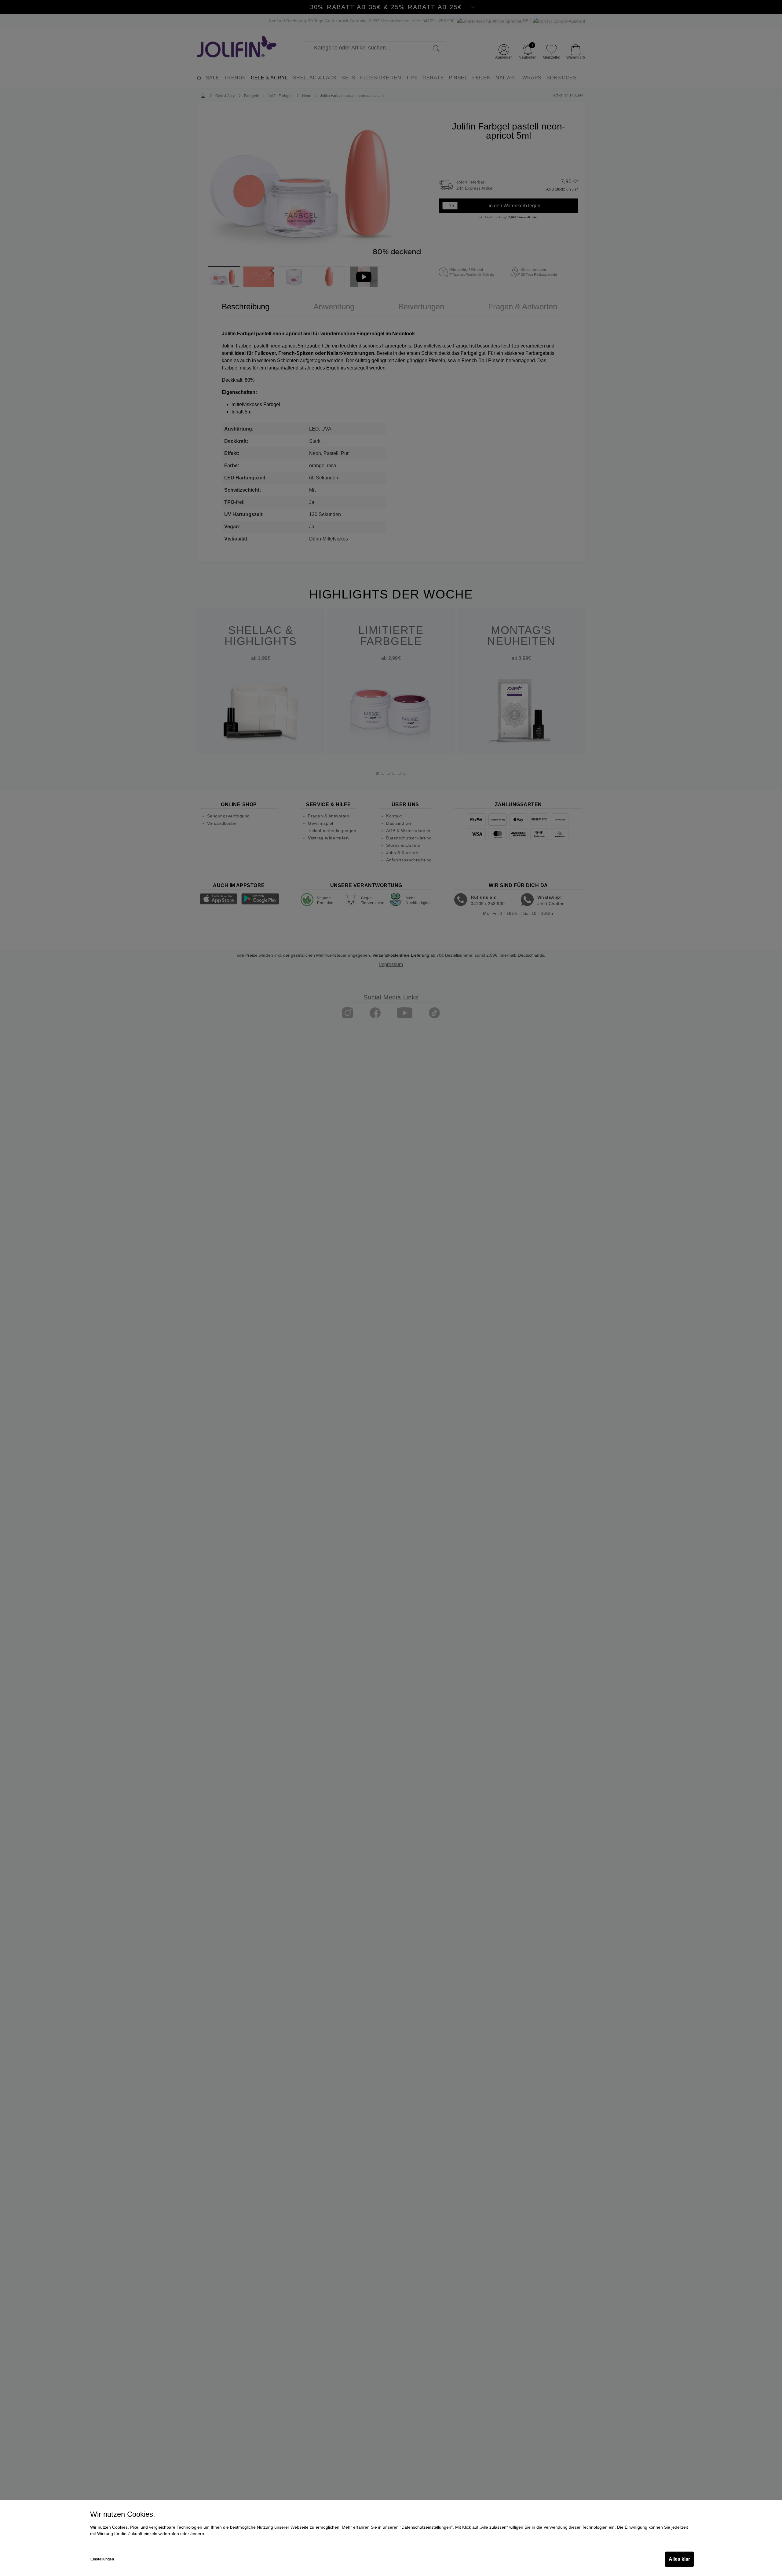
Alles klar (679, 2559)
